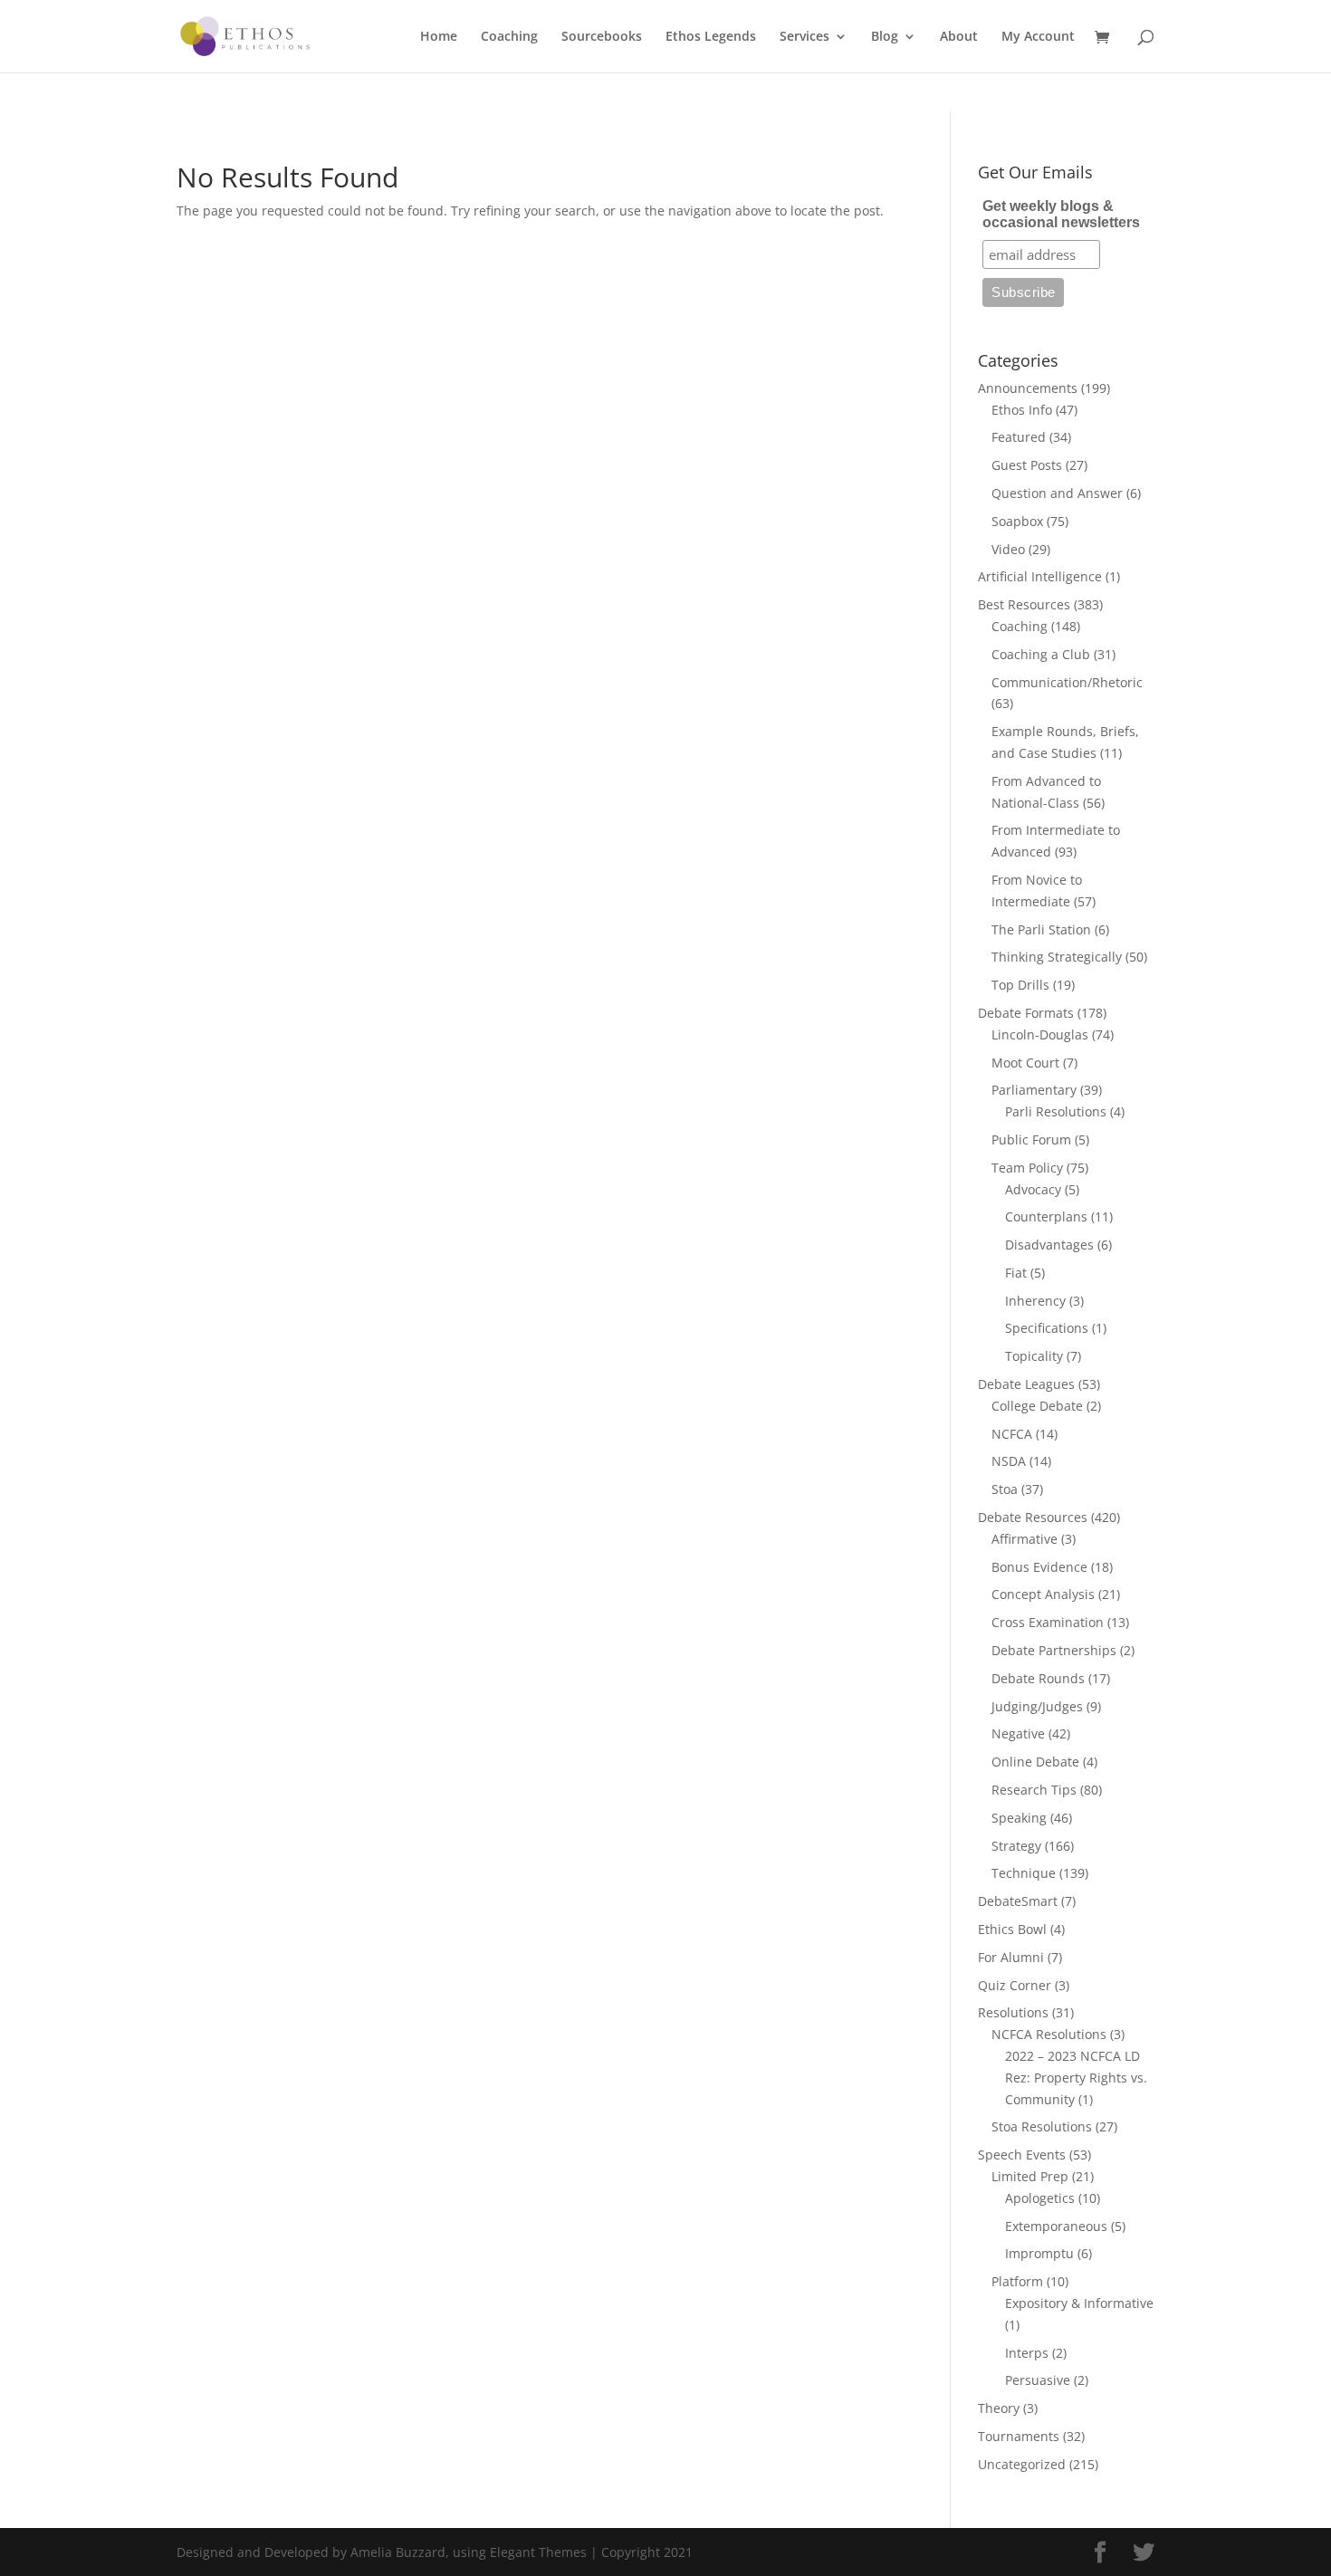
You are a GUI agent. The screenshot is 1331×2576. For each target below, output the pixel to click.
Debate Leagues (1026, 1384)
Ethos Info (1022, 410)
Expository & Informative (1079, 2303)
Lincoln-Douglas (1040, 1034)
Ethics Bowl (1012, 1929)
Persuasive (1038, 2380)
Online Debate (1035, 1762)
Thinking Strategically (1057, 957)
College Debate (1037, 1406)
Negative (1018, 1733)
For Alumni (1011, 1957)
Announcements (1028, 388)
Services (804, 37)
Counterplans (1046, 1216)
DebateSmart (1018, 1901)
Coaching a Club (1041, 654)
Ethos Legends (711, 37)
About (959, 37)
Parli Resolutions (1056, 1111)
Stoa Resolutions (1042, 2126)
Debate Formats (1026, 1013)
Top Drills (1020, 985)
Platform (1017, 2281)
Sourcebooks (602, 37)
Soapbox (1017, 521)
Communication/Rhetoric (1067, 682)
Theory (999, 2408)
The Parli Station (1041, 929)
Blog (885, 37)
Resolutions (1013, 2012)
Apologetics (1040, 2198)
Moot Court (1025, 1063)
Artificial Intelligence (1040, 576)
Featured (1019, 437)
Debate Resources (1033, 1517)
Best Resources (1024, 604)
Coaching (509, 37)
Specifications (1047, 1328)
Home (439, 37)
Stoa (1005, 1489)
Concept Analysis (1043, 1594)
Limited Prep (1030, 2176)
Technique (1024, 1873)
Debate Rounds (1038, 1678)
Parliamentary (1034, 1090)
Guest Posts (1027, 465)
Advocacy (1033, 1189)
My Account (1038, 37)
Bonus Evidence (1039, 1567)
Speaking (1019, 1818)
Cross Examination (1048, 1622)
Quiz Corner (1015, 1985)
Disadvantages (1049, 1245)
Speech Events (1022, 2155)
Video (1008, 549)
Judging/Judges (1037, 1706)
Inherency (1035, 1301)
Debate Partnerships (1054, 1650)
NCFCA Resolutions (1049, 2034)
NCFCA (1012, 1434)
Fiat (1016, 1273)
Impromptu (1039, 2253)
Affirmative (1025, 1539)
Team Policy (1027, 1168)
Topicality (1034, 1356)
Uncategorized (1022, 2464)
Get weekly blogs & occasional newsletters (1061, 214)
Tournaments (1019, 2436)
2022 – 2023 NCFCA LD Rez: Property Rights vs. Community (1076, 2078)
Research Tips (1034, 1790)
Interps (1027, 2353)
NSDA (1009, 1461)
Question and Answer (1057, 493)
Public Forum (1031, 1140)
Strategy (1016, 1846)
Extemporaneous (1056, 2226)
